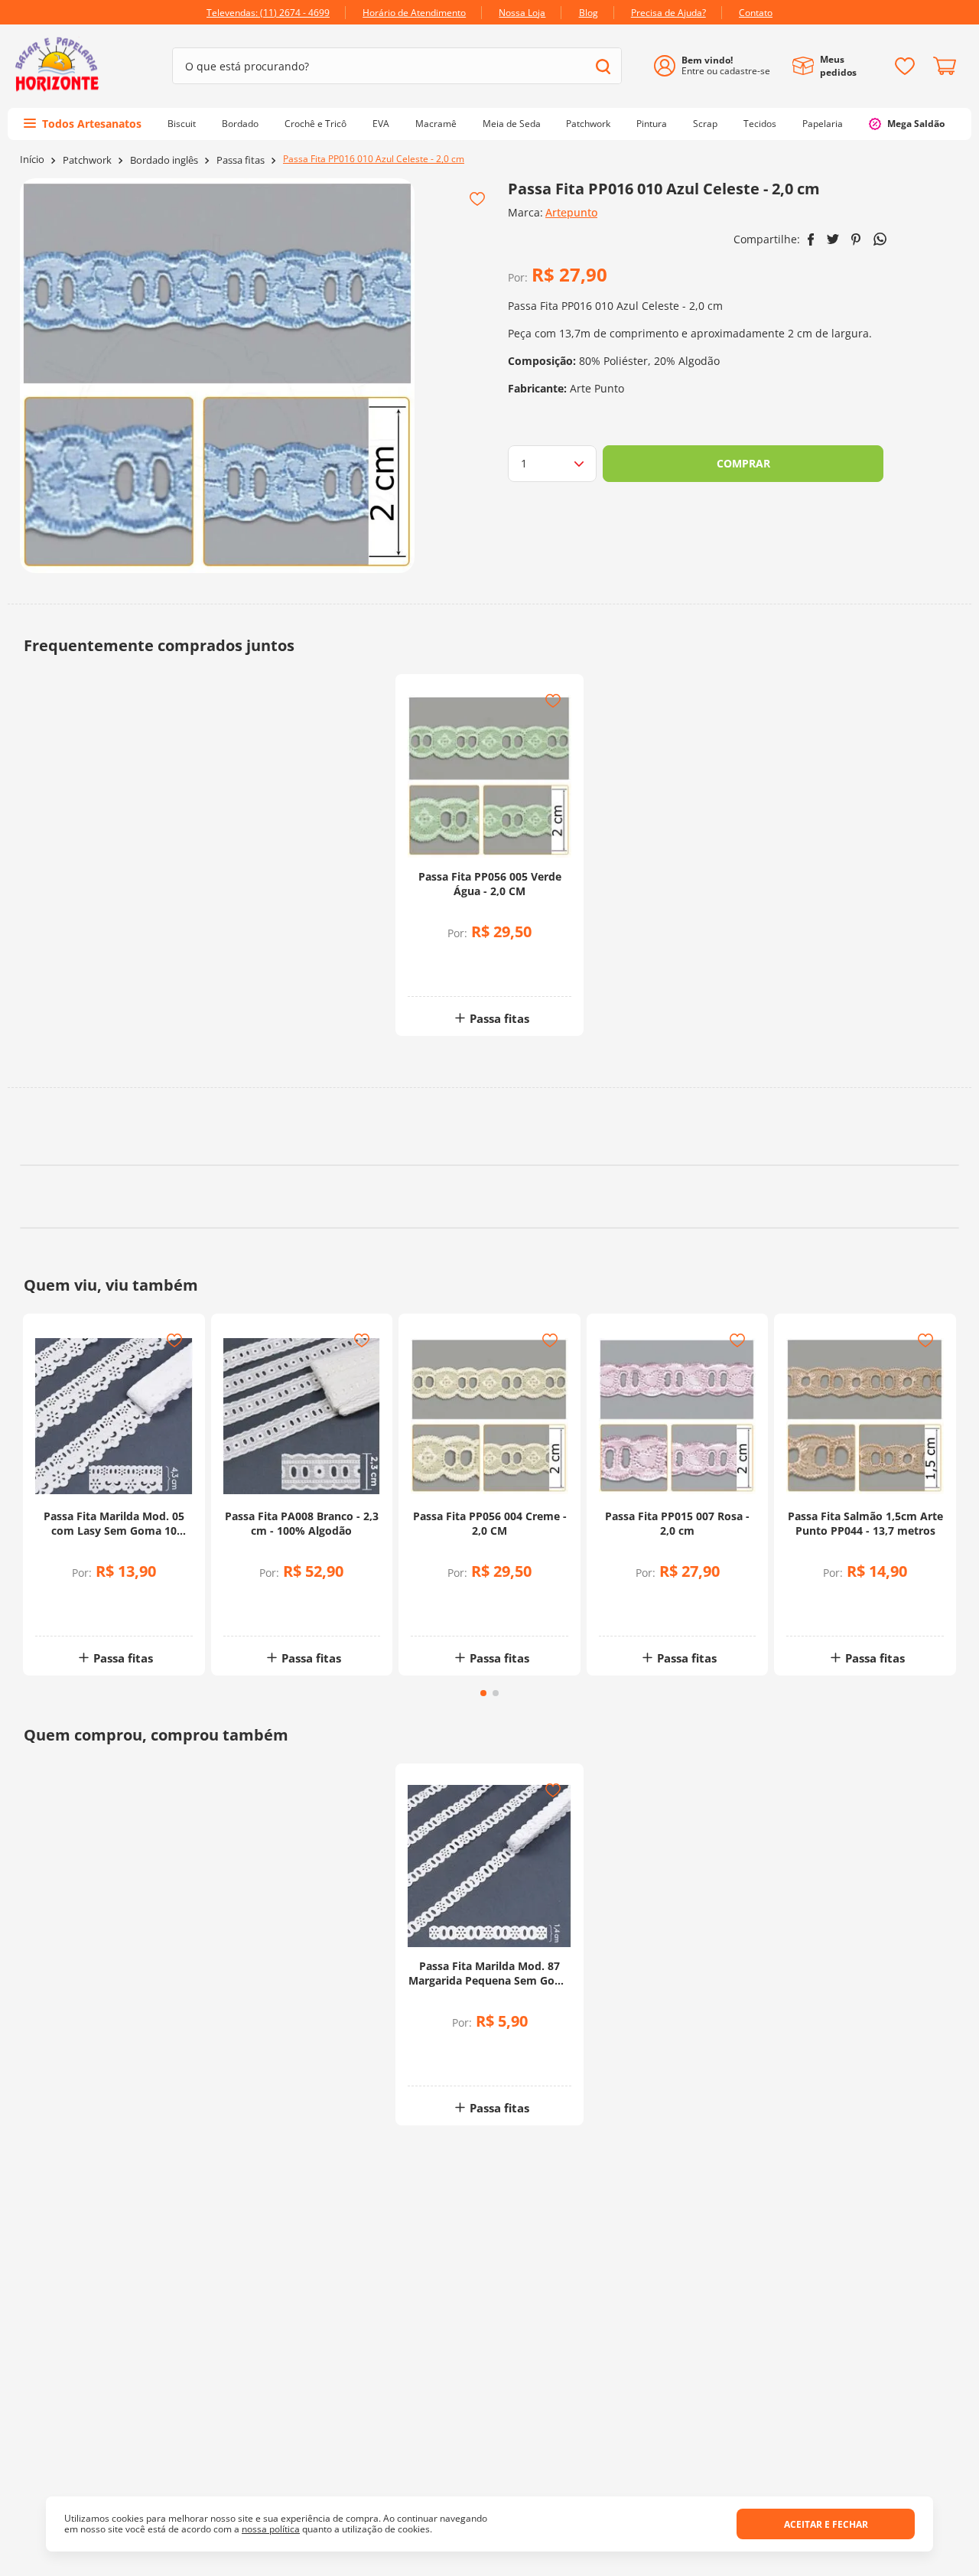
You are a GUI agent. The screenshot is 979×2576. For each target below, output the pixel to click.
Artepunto (571, 212)
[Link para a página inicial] (32, 160)
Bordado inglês (164, 160)
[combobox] (397, 66)
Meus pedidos (838, 66)
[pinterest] (856, 239)
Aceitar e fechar (826, 2524)
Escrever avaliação (490, 1258)
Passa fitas (241, 160)
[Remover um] (452, 971)
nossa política (271, 2529)
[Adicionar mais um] (452, 961)
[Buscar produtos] (603, 66)
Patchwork (87, 160)
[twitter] (833, 239)
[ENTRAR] (718, 66)
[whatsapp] (880, 239)
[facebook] (811, 239)
